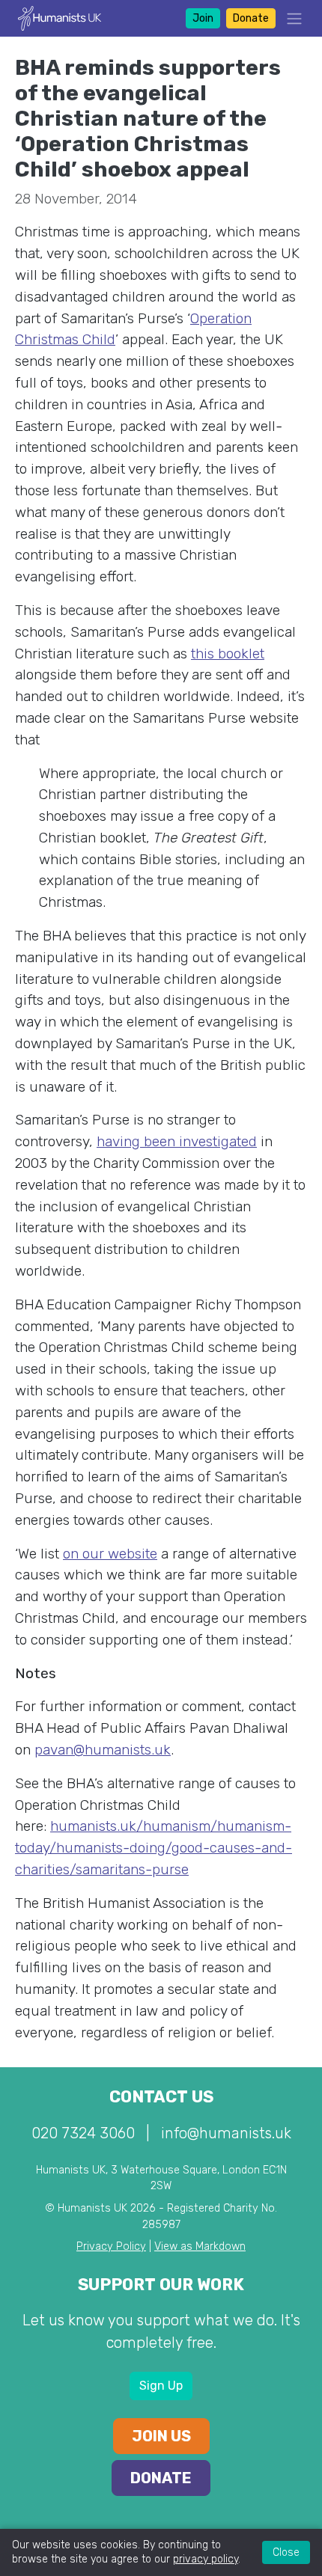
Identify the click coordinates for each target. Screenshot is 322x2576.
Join (203, 18)
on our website (110, 1554)
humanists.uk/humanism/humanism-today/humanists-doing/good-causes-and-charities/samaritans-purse (154, 1848)
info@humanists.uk (226, 2133)
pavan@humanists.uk (103, 1750)
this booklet (228, 654)
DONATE (161, 2478)
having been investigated (177, 1141)
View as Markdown (200, 2246)
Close (286, 2552)
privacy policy (206, 2559)
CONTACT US (161, 2097)
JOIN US (161, 2436)
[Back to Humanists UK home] (60, 18)
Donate (251, 18)
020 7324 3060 (83, 2133)
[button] (290, 18)
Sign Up (161, 2386)
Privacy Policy (111, 2246)
